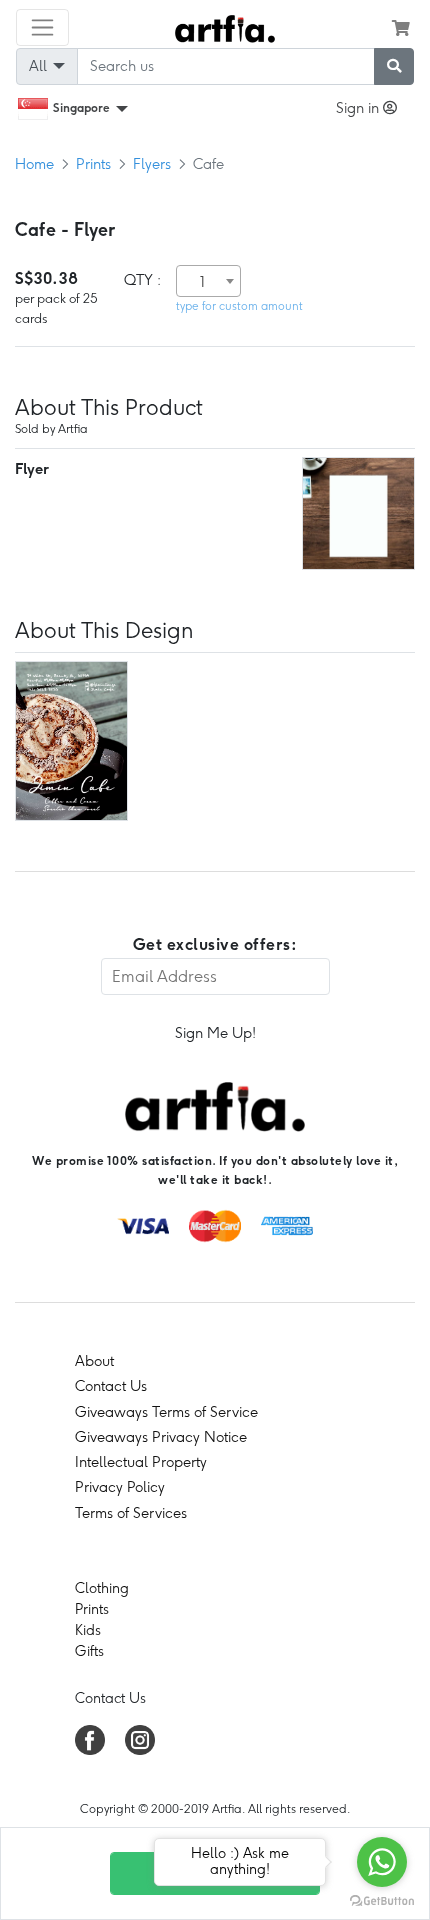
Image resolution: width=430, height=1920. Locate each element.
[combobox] (208, 281)
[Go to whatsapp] (382, 1862)
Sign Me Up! (215, 1033)
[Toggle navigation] (42, 27)
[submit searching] (394, 66)
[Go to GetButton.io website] (382, 1900)
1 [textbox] (202, 282)
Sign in (359, 108)
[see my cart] (401, 28)
